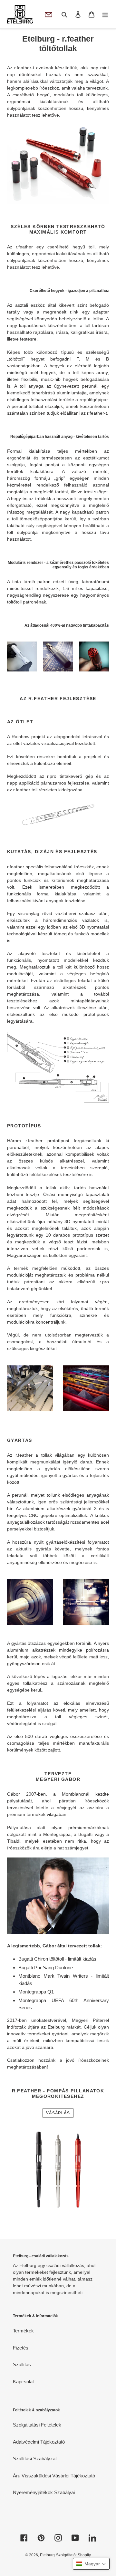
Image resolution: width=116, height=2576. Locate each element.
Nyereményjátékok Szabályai (44, 2492)
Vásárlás (58, 2113)
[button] (91, 2564)
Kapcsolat (23, 2382)
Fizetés (21, 2348)
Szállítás (22, 2364)
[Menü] (105, 14)
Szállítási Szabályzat (35, 2459)
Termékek (23, 2331)
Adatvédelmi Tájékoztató (39, 2442)
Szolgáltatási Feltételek (37, 2425)
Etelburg (47, 2555)
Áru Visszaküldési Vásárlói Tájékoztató (54, 2476)
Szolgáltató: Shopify (73, 2555)
